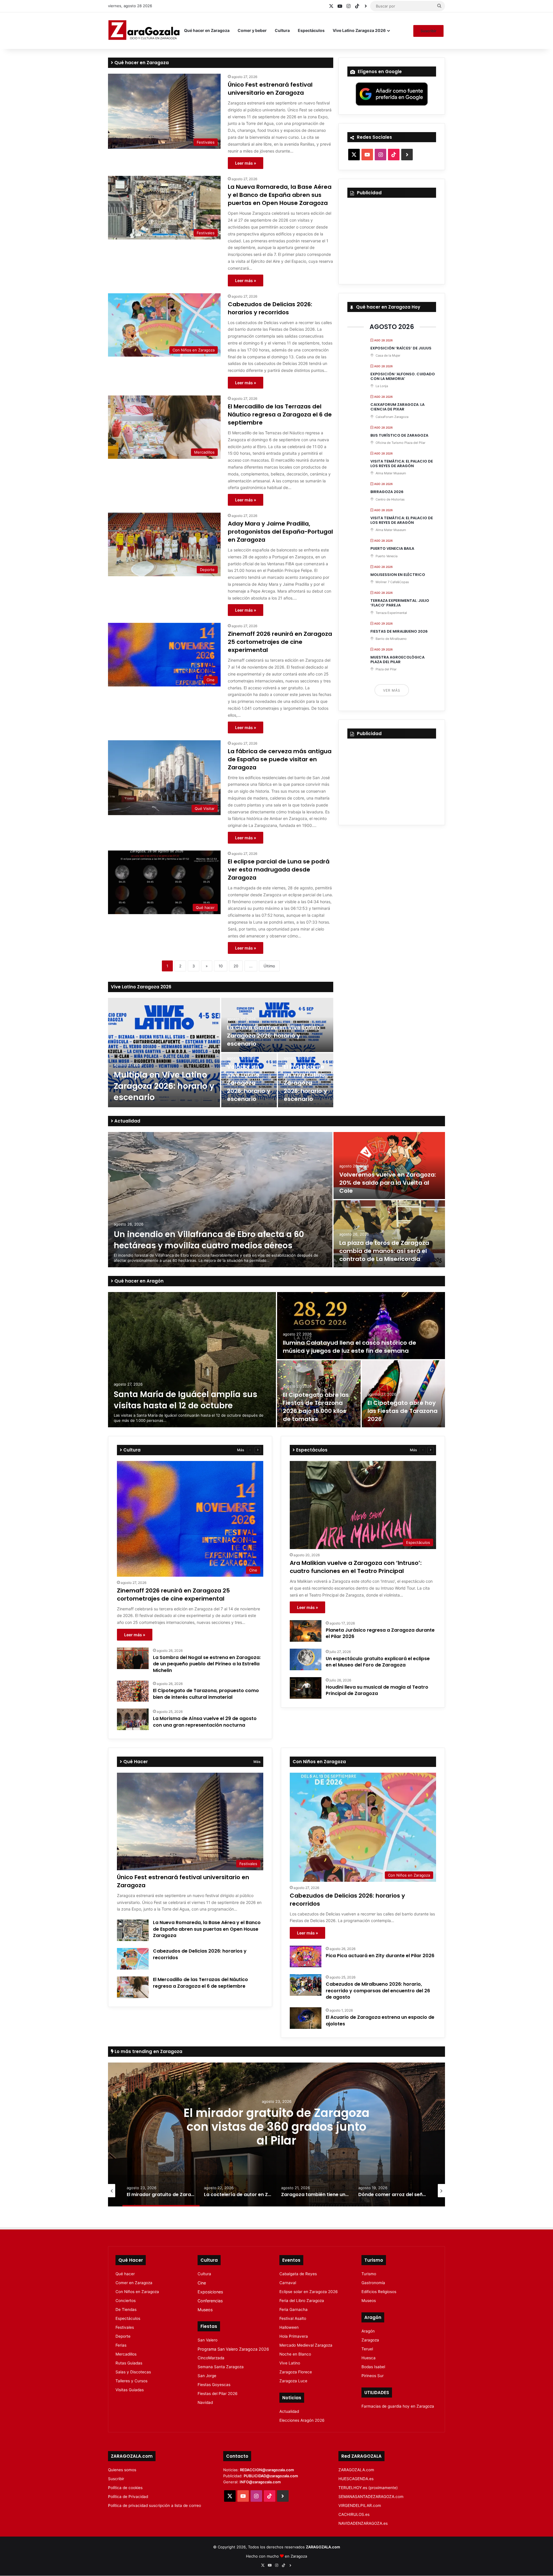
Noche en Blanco (295, 2354)
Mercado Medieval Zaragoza (306, 2345)
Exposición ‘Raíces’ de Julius (401, 348)
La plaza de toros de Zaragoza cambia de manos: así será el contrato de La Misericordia (384, 1251)
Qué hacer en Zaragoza (207, 30)
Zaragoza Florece (296, 2372)
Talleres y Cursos (131, 2381)
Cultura (282, 30)
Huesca (369, 2358)
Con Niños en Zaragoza (137, 2292)
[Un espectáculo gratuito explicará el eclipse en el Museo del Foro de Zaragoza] (306, 1659)
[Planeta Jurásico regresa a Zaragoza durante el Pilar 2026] (306, 1631)
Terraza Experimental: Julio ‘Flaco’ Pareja (400, 603)
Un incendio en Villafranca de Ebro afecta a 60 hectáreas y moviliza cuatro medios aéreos (209, 1240)
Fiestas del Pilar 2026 (218, 2394)
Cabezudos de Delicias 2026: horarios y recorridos (270, 308)
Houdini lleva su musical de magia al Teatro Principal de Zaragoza (377, 1690)
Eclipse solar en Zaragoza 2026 (309, 2292)
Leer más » (246, 163)
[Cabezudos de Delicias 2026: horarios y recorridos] (133, 1959)
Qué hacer (125, 2274)
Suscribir (428, 31)
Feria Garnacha (293, 2309)
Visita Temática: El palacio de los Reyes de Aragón (402, 464)
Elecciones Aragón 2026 (302, 2420)
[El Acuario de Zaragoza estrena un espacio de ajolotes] (306, 2018)
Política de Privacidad (128, 2497)
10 (221, 966)
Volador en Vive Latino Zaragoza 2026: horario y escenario (249, 1083)
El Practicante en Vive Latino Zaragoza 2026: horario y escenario (305, 1083)
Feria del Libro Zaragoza (302, 2301)
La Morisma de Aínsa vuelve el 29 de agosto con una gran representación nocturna (205, 1722)
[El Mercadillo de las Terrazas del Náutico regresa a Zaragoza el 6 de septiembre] (133, 1987)
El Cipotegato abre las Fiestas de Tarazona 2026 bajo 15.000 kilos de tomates (316, 1407)
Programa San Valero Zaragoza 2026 (233, 2349)
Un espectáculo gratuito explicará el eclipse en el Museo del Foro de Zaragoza (378, 1662)
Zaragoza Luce (293, 2381)
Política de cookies (125, 2488)
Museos (205, 2310)
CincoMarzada (211, 2358)
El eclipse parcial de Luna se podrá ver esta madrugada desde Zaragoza (279, 870)
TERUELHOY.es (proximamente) (368, 2488)
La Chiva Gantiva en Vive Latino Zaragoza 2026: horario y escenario (274, 1036)
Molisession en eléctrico (398, 575)
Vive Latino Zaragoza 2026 (359, 30)
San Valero (208, 2340)
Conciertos (126, 2301)
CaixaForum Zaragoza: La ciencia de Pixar (397, 407)
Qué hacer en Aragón (138, 1281)
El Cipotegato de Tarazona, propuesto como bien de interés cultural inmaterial (206, 1694)
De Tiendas (126, 2309)
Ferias (121, 2345)
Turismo (369, 2274)
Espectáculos (311, 30)
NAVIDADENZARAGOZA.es (363, 2523)
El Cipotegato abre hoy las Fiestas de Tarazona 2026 (403, 1411)
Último (269, 966)
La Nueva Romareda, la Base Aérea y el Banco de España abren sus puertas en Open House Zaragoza (280, 195)
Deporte (123, 2336)
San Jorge (207, 2376)
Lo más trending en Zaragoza (148, 2051)
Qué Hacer (135, 1762)
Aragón (368, 2331)
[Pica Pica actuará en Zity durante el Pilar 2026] (306, 1956)
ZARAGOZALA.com (356, 2470)
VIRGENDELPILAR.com (360, 2505)
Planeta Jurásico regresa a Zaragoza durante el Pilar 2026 (380, 1633)
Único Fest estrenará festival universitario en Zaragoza (270, 89)
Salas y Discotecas (133, 2372)
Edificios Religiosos (379, 2292)
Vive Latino (290, 2363)
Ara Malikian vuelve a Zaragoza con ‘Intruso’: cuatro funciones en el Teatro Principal (356, 1567)
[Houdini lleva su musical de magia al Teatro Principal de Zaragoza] (306, 1688)
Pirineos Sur (373, 2376)
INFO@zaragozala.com (260, 2482)
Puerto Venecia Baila (392, 548)
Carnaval (288, 2283)
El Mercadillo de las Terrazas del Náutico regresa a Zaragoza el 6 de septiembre (280, 414)
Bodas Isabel (373, 2367)
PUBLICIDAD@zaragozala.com (271, 2476)
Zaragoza (370, 2340)
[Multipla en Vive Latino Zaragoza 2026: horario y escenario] (164, 1053)
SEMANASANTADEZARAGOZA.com (371, 2497)
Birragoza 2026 (387, 492)
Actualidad (127, 1121)
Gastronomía (373, 2283)
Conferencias (210, 2301)
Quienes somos (122, 2470)
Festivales (125, 2327)
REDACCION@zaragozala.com (267, 2470)
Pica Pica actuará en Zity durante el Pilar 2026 (380, 1956)
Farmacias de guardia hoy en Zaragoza (398, 2406)
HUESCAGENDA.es (356, 2479)
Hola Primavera (294, 2336)
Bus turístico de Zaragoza (399, 435)
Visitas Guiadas (130, 2390)
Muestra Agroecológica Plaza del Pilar (397, 660)
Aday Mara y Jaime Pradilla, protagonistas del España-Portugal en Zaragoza (280, 532)
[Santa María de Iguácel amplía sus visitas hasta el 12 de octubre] (192, 1360)
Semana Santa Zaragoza (221, 2367)
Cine (202, 2283)
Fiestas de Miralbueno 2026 (399, 631)
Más (240, 1450)
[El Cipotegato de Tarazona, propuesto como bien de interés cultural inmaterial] (133, 1691)
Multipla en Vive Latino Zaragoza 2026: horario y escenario (164, 1086)
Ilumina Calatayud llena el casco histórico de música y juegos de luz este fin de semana (350, 1347)
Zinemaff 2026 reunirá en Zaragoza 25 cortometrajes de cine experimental (280, 642)
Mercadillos (126, 2354)
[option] (221, 1053)
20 (236, 966)
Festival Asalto (293, 2318)
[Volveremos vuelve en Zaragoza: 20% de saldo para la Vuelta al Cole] (389, 1166)
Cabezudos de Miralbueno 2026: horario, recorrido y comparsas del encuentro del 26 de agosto (378, 1991)
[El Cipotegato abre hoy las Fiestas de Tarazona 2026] (404, 1394)
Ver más (392, 690)
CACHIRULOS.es (354, 2514)
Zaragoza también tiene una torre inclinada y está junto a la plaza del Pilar (276, 2126)
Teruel (367, 2349)
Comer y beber (252, 30)
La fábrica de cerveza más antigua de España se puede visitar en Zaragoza (280, 759)
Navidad (205, 2402)
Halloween (289, 2327)
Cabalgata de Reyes (298, 2274)
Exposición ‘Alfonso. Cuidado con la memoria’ (403, 376)
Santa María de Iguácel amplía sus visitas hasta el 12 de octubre (185, 1400)
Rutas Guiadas (129, 2363)
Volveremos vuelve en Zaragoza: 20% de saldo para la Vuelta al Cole (388, 1183)
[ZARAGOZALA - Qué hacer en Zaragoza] (144, 31)
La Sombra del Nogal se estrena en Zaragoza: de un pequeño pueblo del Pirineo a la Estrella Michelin (207, 1664)
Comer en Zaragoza (134, 2283)
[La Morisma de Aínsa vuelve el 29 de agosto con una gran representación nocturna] (133, 1719)
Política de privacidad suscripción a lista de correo (155, 2505)
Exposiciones (210, 2292)
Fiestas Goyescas (214, 2385)
